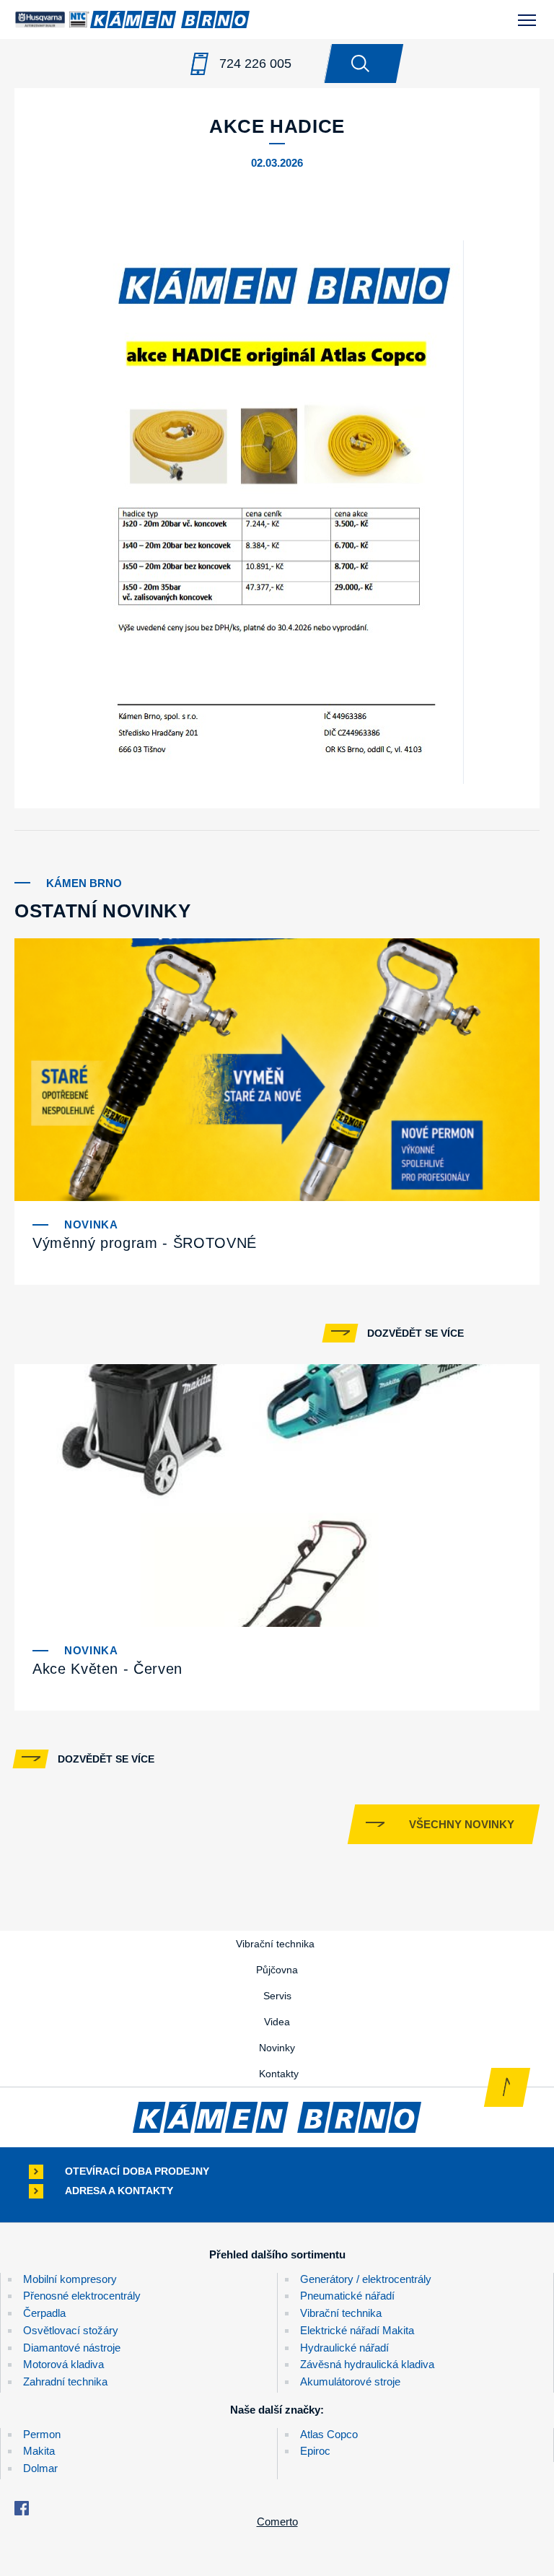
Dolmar (40, 2468)
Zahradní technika (65, 2381)
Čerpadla (44, 2313)
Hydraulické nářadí (344, 2348)
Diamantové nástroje (72, 2348)
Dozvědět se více (415, 1333)
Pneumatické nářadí (347, 2296)
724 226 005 (255, 64)
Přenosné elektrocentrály (82, 2296)
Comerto (277, 2522)
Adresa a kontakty (119, 2191)
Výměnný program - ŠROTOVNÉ (145, 1243)
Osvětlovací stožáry (71, 2330)
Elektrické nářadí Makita (357, 2330)
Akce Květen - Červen (107, 1669)
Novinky (277, 2048)
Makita (39, 2451)
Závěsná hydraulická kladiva (367, 2364)
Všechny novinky (462, 1824)
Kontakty (279, 2074)
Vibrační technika (275, 1944)
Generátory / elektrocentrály (366, 2279)
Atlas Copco (329, 2434)
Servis (277, 1996)
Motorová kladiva (63, 2364)
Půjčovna (277, 1970)
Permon (42, 2434)
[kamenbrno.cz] (277, 2117)
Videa (277, 2022)
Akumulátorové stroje (350, 2381)
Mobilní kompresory (70, 2279)
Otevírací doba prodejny (137, 2171)
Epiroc (315, 2451)
